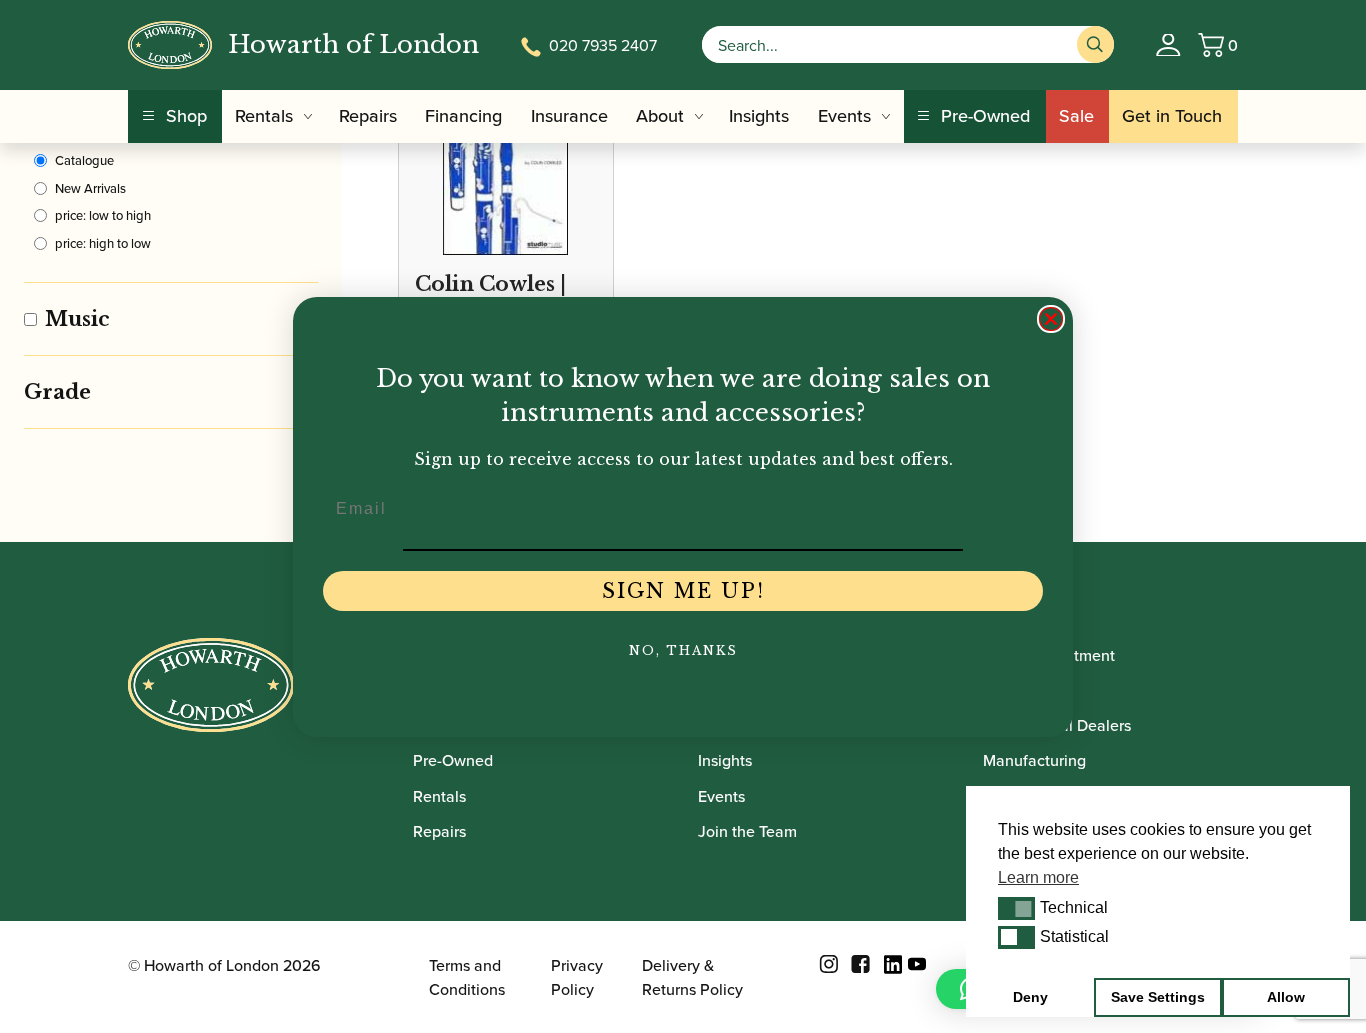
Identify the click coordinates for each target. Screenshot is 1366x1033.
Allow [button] (1286, 997)
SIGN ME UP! (683, 591)
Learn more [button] (1038, 877)
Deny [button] (1030, 997)
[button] (1016, 908)
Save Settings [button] (1158, 997)
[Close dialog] (1051, 319)
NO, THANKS (683, 650)
